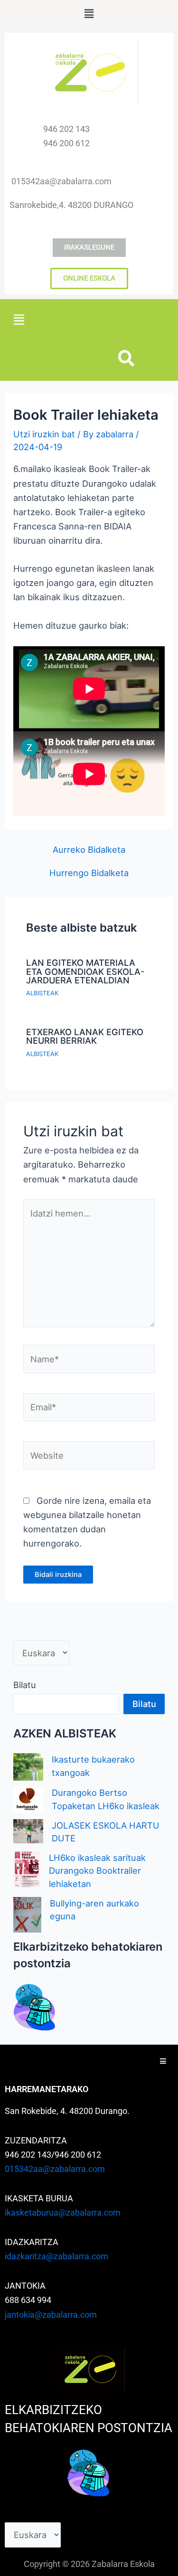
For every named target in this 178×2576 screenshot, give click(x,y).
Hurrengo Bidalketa (89, 873)
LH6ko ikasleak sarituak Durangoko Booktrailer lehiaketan (97, 1871)
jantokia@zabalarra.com (51, 2315)
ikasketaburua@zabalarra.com (63, 2213)
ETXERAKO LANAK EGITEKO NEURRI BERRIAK (85, 1036)
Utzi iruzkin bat (44, 434)
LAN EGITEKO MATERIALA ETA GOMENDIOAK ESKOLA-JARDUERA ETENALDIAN (85, 971)
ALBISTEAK (42, 993)
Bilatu (25, 1685)
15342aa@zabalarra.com (64, 181)
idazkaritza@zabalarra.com (56, 2256)
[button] (89, 14)
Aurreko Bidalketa (89, 849)
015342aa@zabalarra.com (55, 2169)
